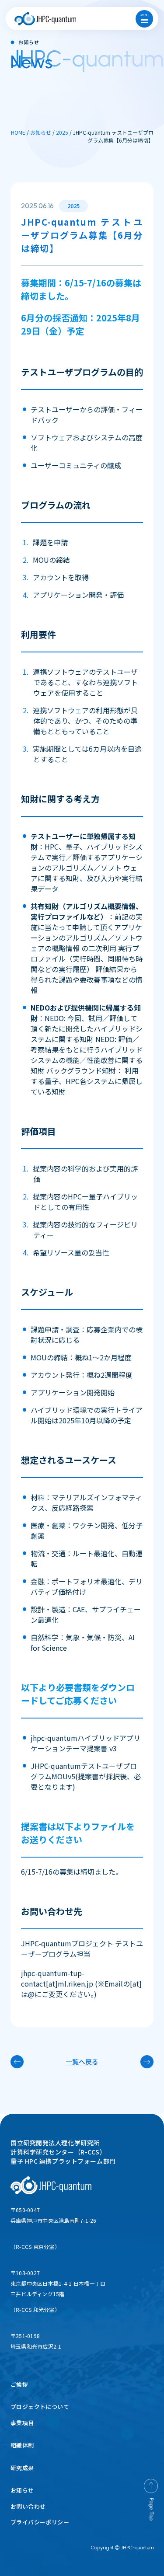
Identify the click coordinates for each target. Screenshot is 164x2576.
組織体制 (22, 2445)
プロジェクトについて (40, 2407)
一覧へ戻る (82, 2062)
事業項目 (22, 2423)
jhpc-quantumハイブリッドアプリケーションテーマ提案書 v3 (85, 1743)
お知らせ (22, 2490)
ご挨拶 (19, 2384)
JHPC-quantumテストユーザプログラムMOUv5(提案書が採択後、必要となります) (86, 1776)
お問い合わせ (28, 2506)
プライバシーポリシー (40, 2522)
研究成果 (22, 2468)
